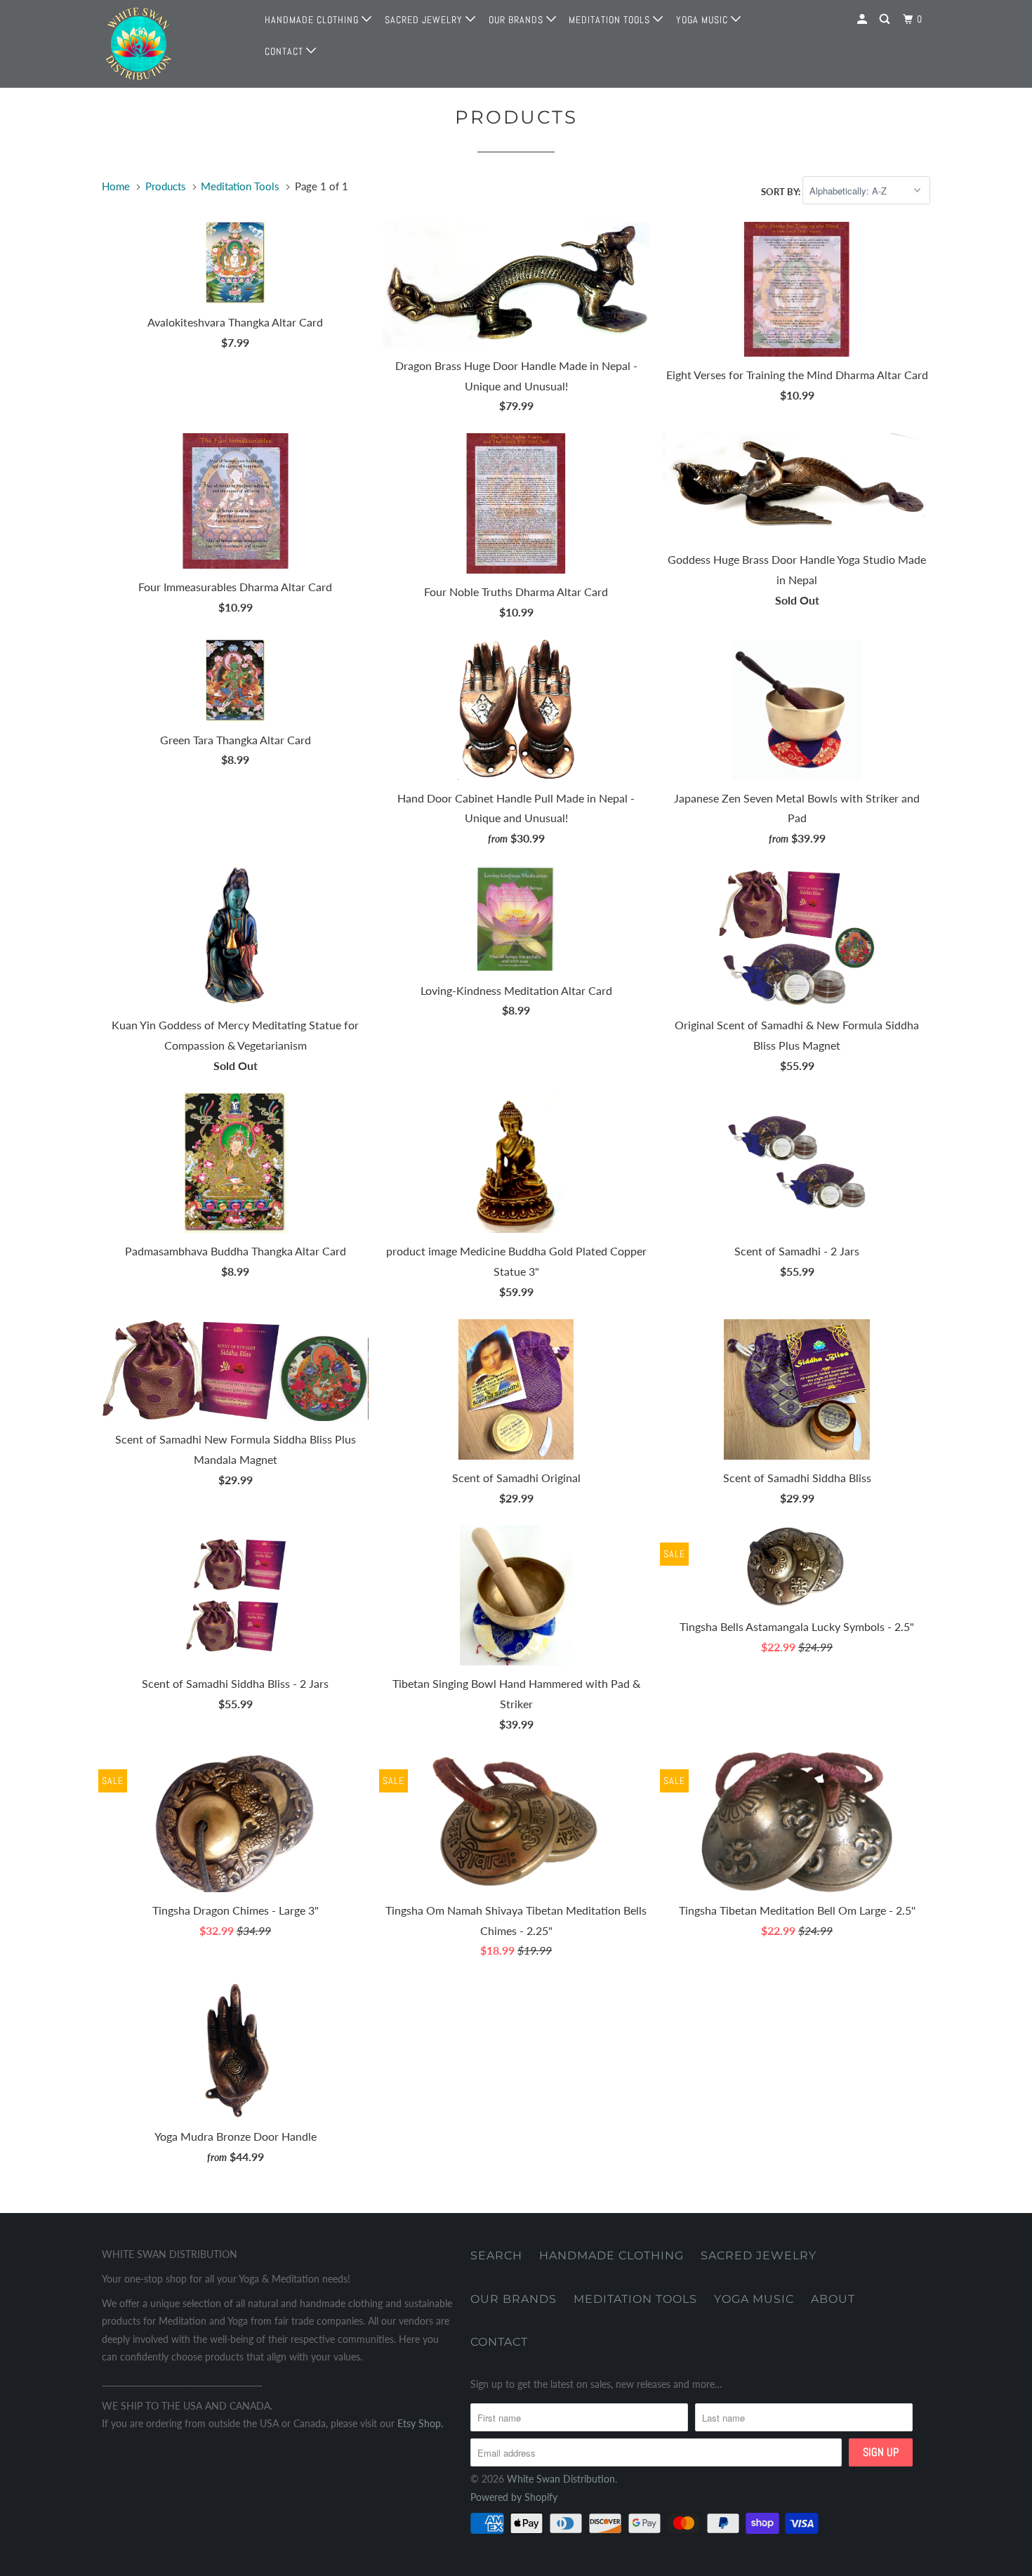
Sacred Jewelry (425, 20)
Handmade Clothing (313, 20)
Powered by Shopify (514, 2497)
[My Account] (864, 19)
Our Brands (517, 20)
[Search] (886, 19)
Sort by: (782, 191)
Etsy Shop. (420, 2423)
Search (496, 2255)
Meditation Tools (611, 20)
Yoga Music (703, 20)
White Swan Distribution (561, 2479)
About (833, 2299)
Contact (285, 51)
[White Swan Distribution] (174, 44)
